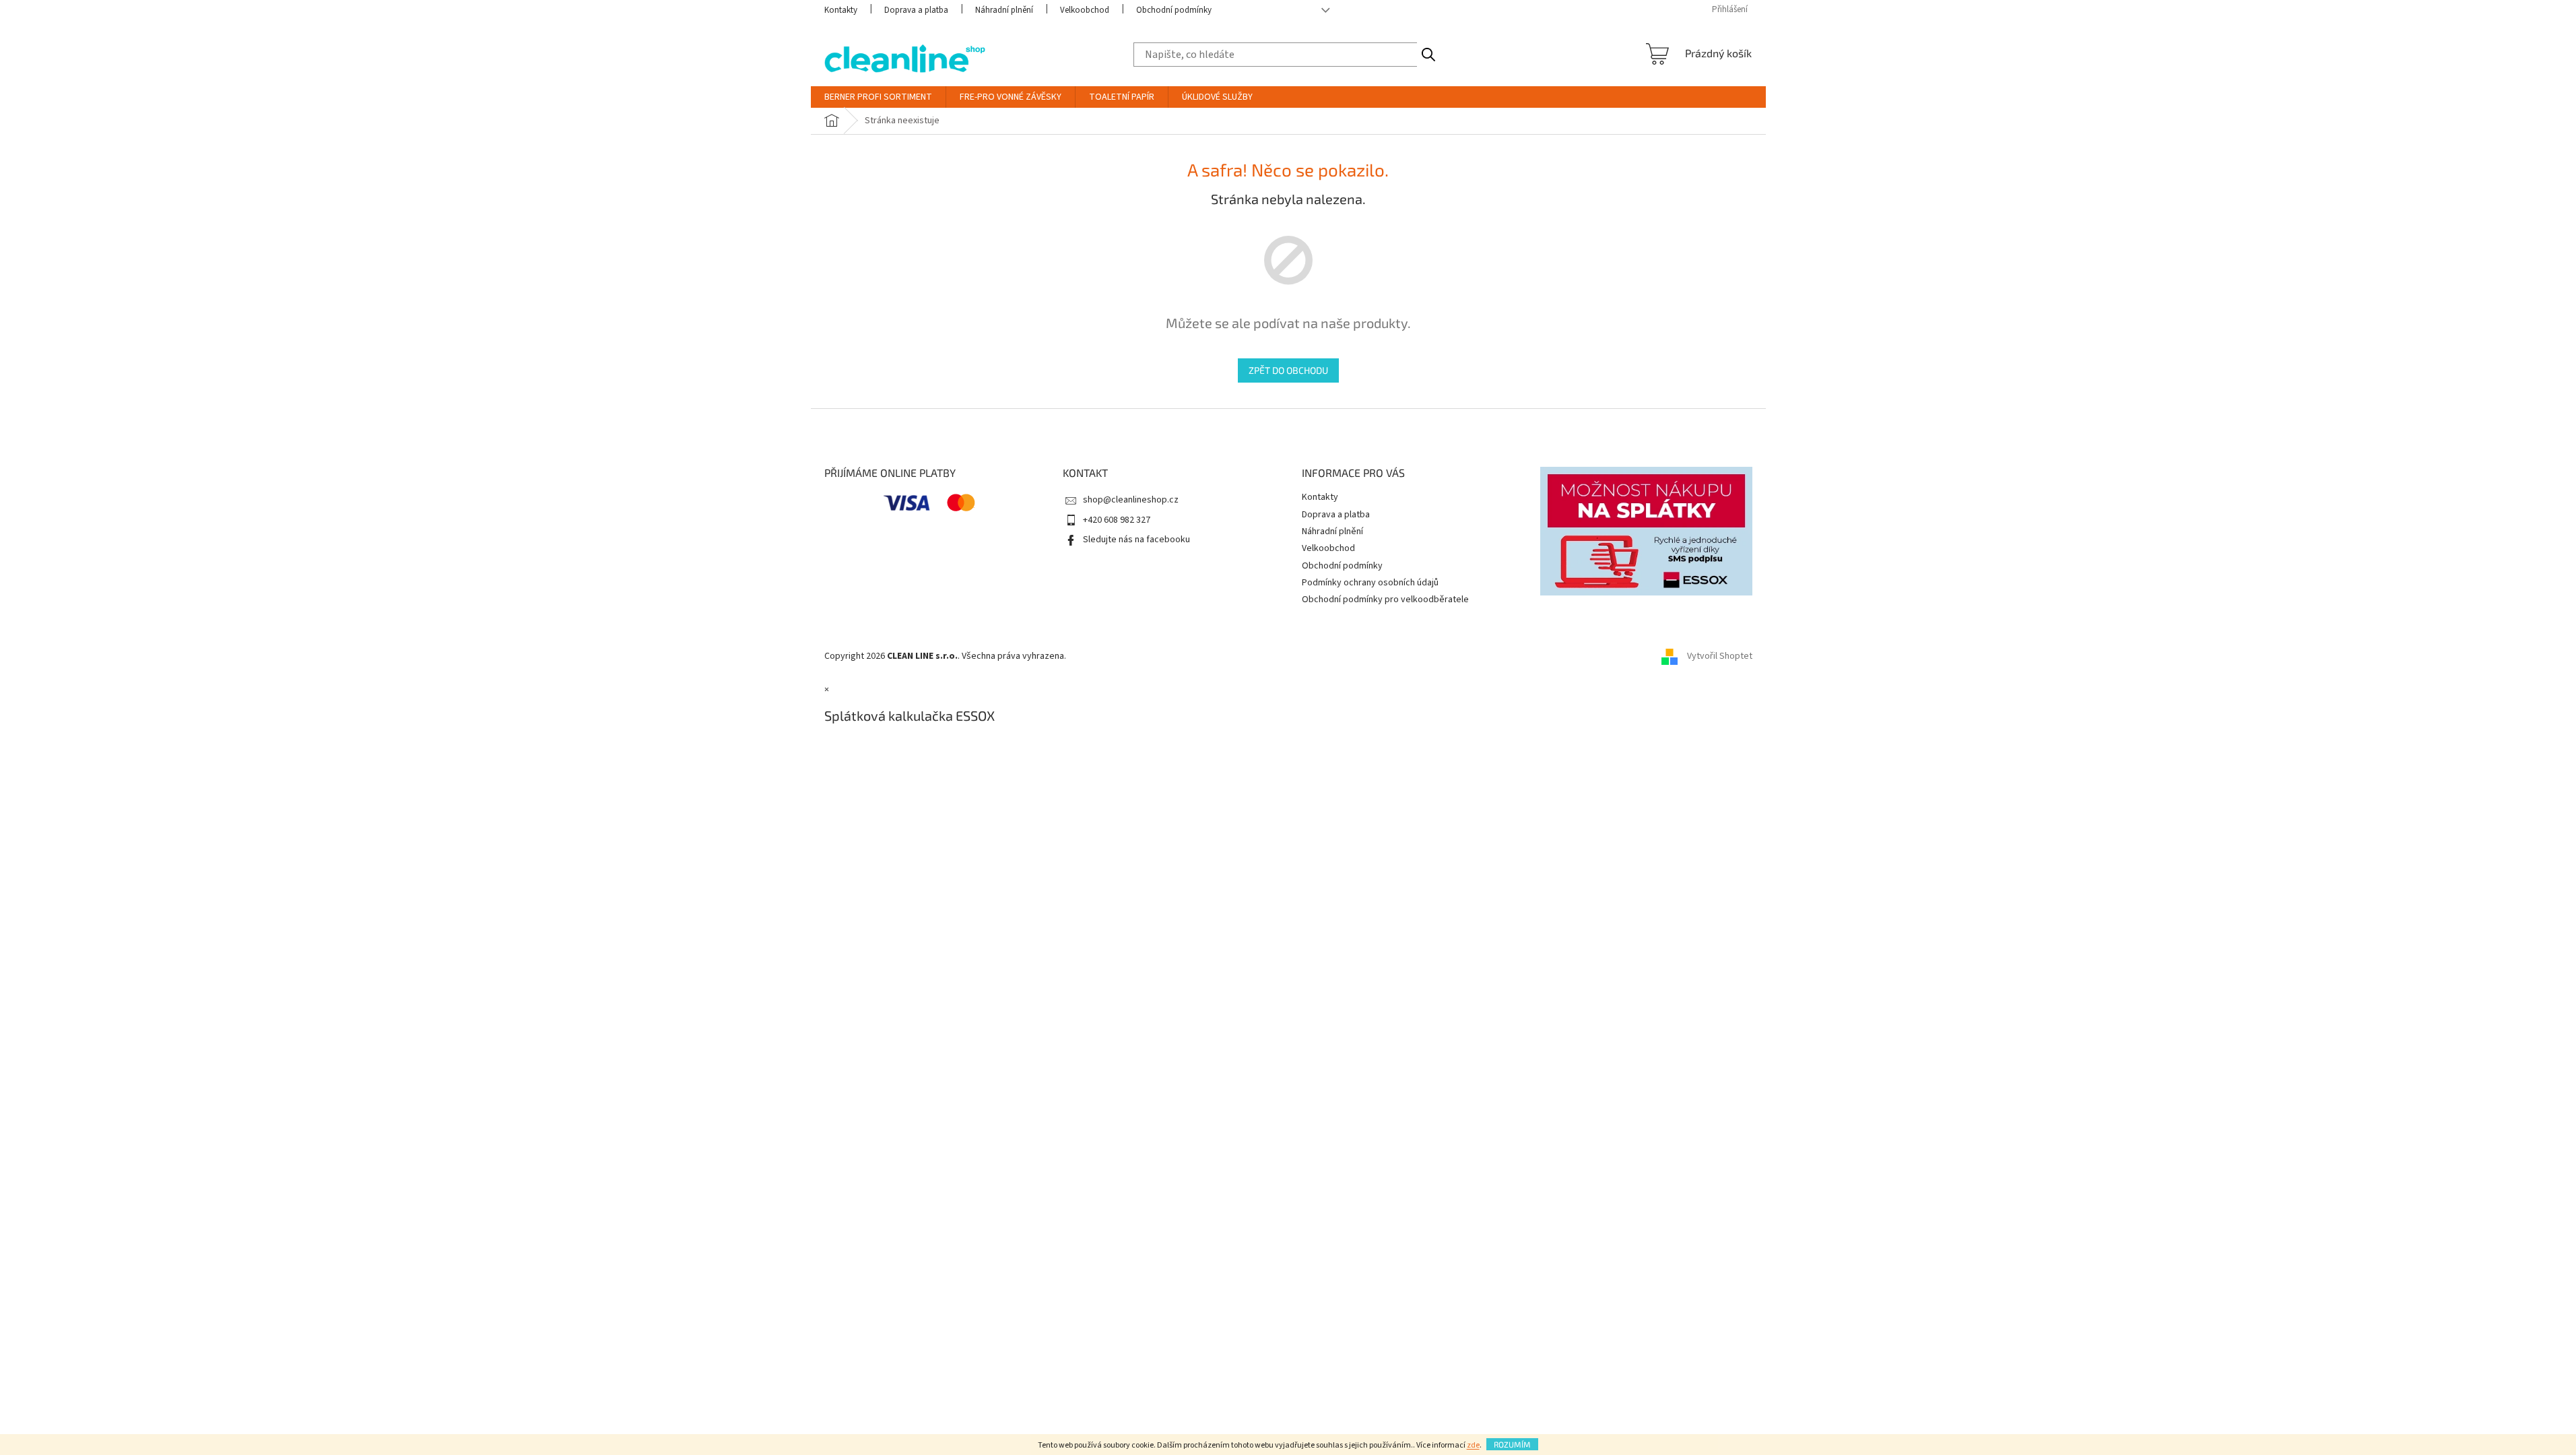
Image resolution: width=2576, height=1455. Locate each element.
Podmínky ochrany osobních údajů (1370, 583)
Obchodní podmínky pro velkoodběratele (1385, 600)
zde (1473, 1445)
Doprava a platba (916, 10)
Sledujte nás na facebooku (1136, 540)
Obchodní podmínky (1174, 10)
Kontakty (841, 10)
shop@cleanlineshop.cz (1131, 500)
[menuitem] (878, 97)
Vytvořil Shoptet (1720, 656)
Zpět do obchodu (1288, 370)
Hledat (1428, 55)
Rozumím (1512, 1444)
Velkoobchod (1085, 10)
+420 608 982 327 (1117, 520)
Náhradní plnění (1004, 10)
